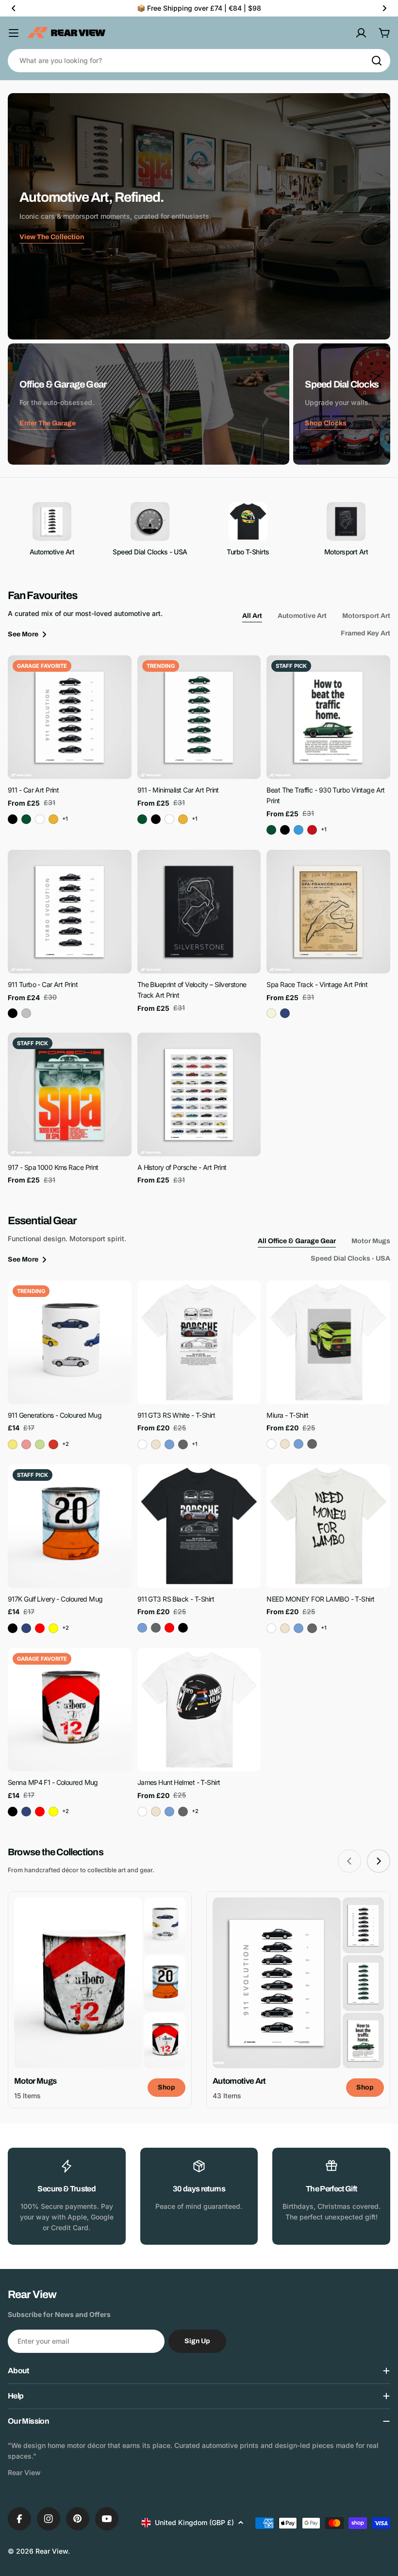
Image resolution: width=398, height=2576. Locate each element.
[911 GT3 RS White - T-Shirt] (199, 1342)
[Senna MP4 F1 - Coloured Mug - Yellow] (53, 1812)
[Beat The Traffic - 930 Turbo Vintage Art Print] (328, 717)
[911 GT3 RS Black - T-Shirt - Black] (183, 1628)
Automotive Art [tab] (302, 616)
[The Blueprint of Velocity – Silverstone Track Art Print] (199, 912)
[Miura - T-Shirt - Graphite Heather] (312, 1444)
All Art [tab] (252, 616)
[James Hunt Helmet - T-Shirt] (199, 1710)
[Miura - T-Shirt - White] (271, 1444)
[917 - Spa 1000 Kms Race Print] (70, 1094)
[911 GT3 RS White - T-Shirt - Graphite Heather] (183, 1444)
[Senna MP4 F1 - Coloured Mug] (70, 1710)
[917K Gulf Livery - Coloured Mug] (70, 1526)
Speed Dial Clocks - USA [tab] (350, 1258)
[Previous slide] (349, 1861)
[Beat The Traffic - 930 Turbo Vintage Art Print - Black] (285, 830)
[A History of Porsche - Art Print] (199, 1094)
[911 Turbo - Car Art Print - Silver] (26, 1013)
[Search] (377, 61)
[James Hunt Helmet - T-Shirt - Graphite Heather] (183, 1812)
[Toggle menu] (14, 33)
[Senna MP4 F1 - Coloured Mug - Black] (13, 1812)
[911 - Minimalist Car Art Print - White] (169, 819)
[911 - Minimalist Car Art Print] (199, 717)
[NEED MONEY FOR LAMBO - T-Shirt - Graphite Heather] (312, 1628)
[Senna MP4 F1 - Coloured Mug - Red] (40, 1812)
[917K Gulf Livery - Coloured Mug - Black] (13, 1628)
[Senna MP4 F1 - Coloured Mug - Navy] (26, 1812)
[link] (165, 1925)
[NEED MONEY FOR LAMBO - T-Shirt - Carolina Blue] (298, 1628)
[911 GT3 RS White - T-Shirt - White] (142, 1444)
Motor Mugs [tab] (371, 1241)
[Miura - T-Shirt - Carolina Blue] (298, 1444)
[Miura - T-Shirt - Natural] (285, 1444)
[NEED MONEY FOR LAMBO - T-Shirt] (328, 1526)
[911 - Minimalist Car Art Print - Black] (156, 819)
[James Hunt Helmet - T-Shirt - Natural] (156, 1812)
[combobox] (199, 61)
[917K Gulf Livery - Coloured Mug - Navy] (26, 1628)
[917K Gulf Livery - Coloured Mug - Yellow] (53, 1628)
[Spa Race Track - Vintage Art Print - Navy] (285, 1013)
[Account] (361, 33)
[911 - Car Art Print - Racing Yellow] (53, 819)
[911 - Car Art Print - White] (40, 819)
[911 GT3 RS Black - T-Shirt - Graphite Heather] (156, 1628)
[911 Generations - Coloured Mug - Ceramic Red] (53, 1444)
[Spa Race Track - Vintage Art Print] (328, 912)
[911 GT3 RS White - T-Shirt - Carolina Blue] (169, 1444)
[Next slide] (379, 1861)
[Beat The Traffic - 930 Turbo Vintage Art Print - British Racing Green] (271, 830)
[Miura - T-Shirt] (328, 1342)
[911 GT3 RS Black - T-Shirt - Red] (169, 1628)
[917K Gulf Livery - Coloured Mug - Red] (40, 1628)
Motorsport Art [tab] (366, 616)
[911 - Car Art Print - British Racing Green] (26, 819)
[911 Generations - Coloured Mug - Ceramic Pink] (26, 1444)
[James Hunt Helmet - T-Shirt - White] (142, 1812)
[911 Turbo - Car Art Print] (70, 912)
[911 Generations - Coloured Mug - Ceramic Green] (40, 1444)
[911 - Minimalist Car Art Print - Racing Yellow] (183, 819)
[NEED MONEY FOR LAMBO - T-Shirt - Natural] (285, 1628)
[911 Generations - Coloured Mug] (70, 1342)
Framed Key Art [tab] (365, 633)
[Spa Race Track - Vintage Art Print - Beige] (271, 1013)
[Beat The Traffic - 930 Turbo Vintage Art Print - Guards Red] (312, 830)
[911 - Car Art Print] (70, 717)
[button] (14, 8)
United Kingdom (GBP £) (194, 2522)
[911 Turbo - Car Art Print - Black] (13, 1013)
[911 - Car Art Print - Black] (13, 819)
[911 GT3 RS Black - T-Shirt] (199, 1526)
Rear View (52, 2551)
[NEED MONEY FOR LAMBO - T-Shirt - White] (271, 1628)
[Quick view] (117, 677)
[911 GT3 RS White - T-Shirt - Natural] (156, 1444)
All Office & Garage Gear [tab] (297, 1241)
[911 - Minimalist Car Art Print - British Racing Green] (142, 819)
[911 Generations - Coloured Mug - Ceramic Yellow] (13, 1444)
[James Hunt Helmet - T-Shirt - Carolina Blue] (169, 1812)
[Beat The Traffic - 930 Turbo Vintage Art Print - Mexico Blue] (298, 830)
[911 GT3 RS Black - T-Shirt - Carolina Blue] (142, 1628)
